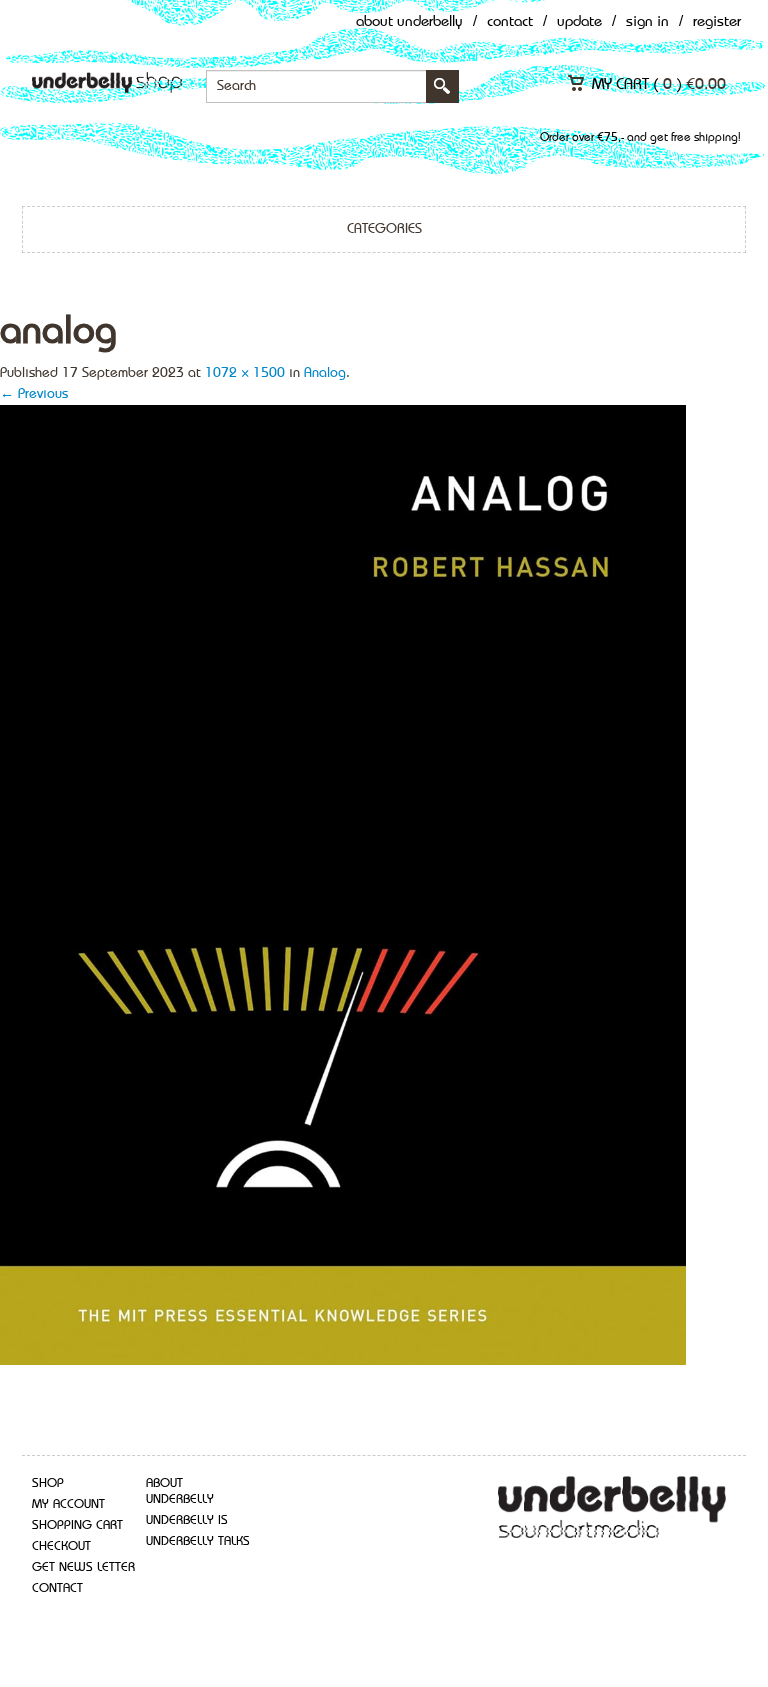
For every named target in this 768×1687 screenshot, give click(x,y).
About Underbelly (409, 22)
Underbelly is (187, 1520)
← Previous (34, 394)
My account (68, 1504)
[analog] (343, 883)
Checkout (61, 1546)
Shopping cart (77, 1525)
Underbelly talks (198, 1541)
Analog (325, 373)
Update (579, 22)
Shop (48, 1483)
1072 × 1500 (245, 373)
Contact (510, 22)
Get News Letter (83, 1567)
